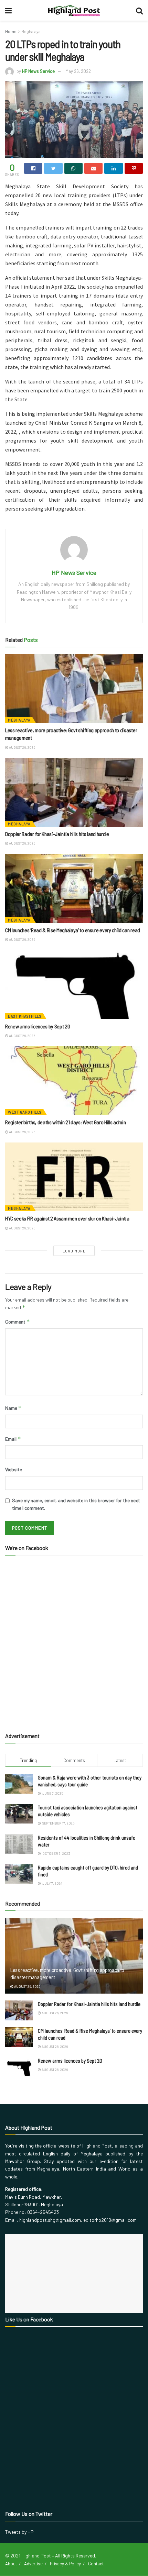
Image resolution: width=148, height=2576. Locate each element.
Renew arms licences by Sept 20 (38, 1026)
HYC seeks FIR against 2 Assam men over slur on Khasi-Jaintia (67, 1218)
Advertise (33, 2564)
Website (14, 1469)
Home (11, 31)
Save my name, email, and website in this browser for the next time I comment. (76, 1504)
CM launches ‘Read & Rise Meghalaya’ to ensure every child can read (73, 930)
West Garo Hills (25, 1112)
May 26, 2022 (78, 71)
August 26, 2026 (22, 747)
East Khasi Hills (25, 1016)
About (11, 2564)
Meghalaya (31, 31)
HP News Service (38, 71)
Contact (96, 2564)
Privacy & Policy (65, 2564)
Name (13, 1408)
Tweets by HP (19, 2532)
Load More (74, 1251)
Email (13, 1439)
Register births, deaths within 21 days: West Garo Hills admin (65, 1122)
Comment (18, 1322)
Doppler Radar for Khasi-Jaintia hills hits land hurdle (57, 834)
